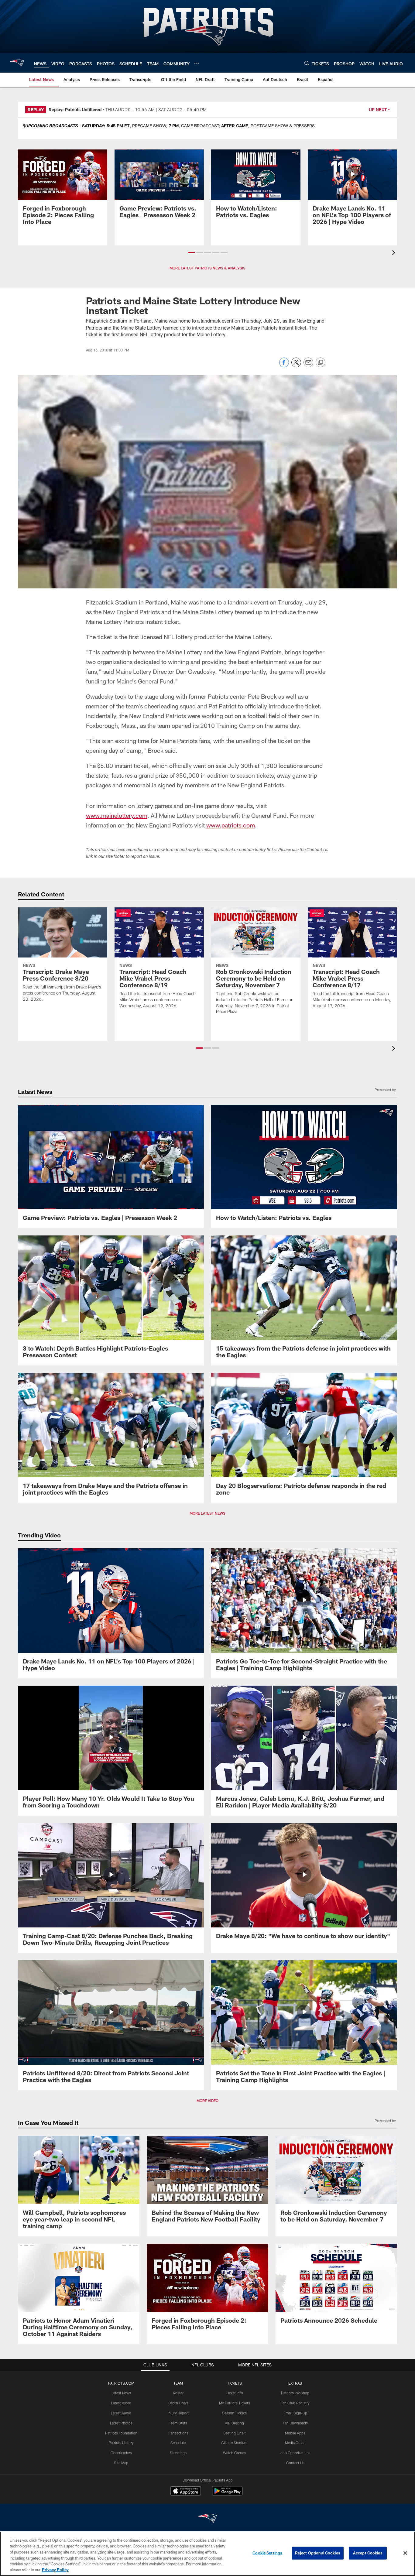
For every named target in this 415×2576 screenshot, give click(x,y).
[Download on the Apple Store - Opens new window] (186, 2492)
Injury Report (178, 2413)
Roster (178, 2393)
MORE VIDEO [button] (207, 2101)
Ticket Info (235, 2393)
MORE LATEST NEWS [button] (207, 1513)
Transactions (178, 2433)
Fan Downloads (295, 2423)
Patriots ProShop (295, 2393)
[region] (207, 2554)
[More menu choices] (197, 63)
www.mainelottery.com (117, 815)
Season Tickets (234, 2413)
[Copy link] (321, 363)
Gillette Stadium (234, 2443)
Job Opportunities (295, 2453)
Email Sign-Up (295, 2413)
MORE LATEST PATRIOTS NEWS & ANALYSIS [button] (207, 268)
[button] (191, 252)
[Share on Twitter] (296, 366)
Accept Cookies (368, 2553)
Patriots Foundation (121, 2433)
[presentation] (395, 253)
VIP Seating (234, 2423)
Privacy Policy (55, 2570)
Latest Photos (121, 2423)
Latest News (121, 2393)
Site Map (121, 2463)
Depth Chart (178, 2403)
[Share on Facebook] (284, 366)
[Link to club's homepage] (17, 63)
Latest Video (121, 2403)
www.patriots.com (231, 825)
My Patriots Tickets (235, 2403)
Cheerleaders (121, 2453)
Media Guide (295, 2443)
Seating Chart (235, 2433)
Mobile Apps (295, 2433)
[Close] (405, 2553)
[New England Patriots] (207, 2519)
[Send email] (308, 366)
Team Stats (178, 2423)
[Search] (307, 63)
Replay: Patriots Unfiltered (75, 110)
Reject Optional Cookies (318, 2553)
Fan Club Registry (295, 2403)
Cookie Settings (267, 2553)
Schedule (178, 2443)
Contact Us (295, 2463)
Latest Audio (121, 2413)
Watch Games (234, 2453)
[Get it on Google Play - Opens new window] (227, 2494)
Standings (178, 2453)
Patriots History (121, 2443)
